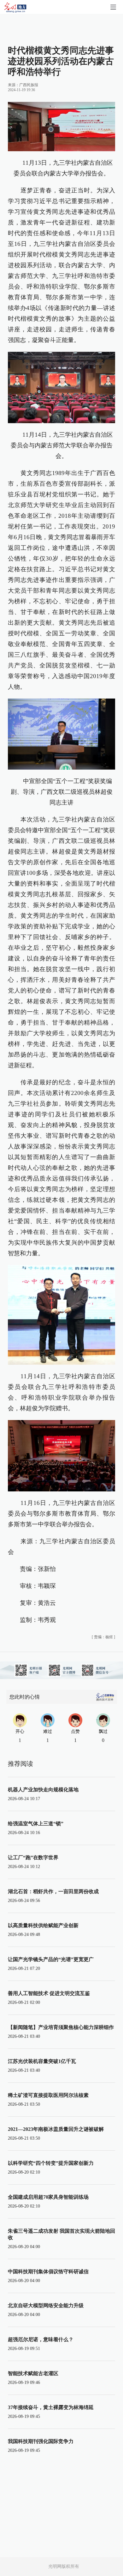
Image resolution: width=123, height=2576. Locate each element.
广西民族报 (29, 85)
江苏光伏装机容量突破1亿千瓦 (42, 2061)
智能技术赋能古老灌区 (33, 2373)
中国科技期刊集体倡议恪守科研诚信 (48, 2272)
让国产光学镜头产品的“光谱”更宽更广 (51, 1959)
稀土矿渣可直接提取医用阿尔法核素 (48, 2095)
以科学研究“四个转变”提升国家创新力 (51, 2163)
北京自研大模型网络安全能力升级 (46, 2305)
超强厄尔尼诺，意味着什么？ (41, 2339)
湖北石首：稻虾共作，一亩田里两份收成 (53, 1891)
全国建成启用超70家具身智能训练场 (48, 2197)
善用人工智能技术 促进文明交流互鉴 (49, 1993)
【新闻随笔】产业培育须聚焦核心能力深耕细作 (61, 2027)
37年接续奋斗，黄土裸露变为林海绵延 (51, 2407)
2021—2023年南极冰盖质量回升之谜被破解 (56, 2129)
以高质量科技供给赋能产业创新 (43, 1925)
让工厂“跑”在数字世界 (33, 1857)
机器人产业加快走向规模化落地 (43, 1790)
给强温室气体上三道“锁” (36, 1824)
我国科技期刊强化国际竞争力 (41, 2441)
